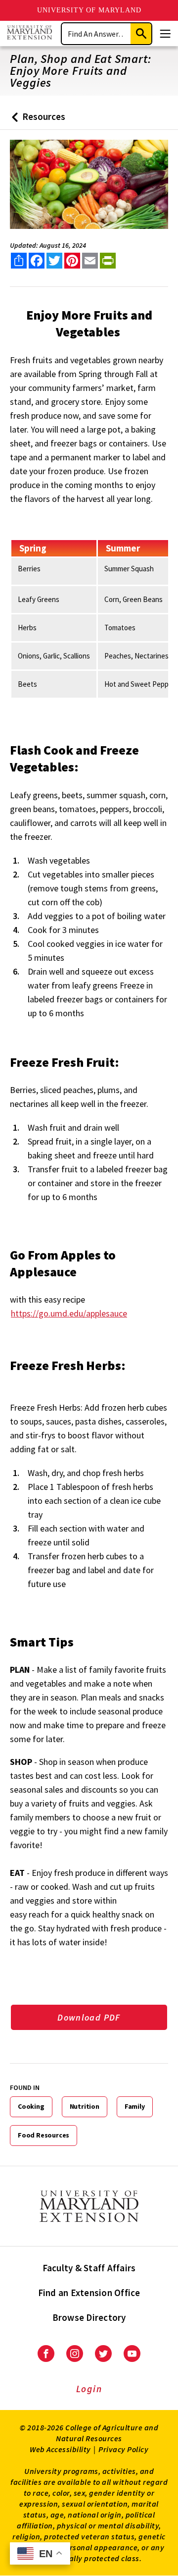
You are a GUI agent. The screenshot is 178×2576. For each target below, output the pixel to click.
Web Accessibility (60, 2449)
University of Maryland (89, 10)
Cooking (31, 2106)
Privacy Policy (123, 2449)
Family (135, 2106)
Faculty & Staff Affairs (89, 2268)
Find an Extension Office (89, 2293)
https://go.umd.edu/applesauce (69, 1313)
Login (89, 2389)
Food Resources (44, 2135)
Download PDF (89, 2017)
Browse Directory (89, 2317)
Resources (36, 120)
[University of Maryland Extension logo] (29, 33)
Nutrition (85, 2106)
